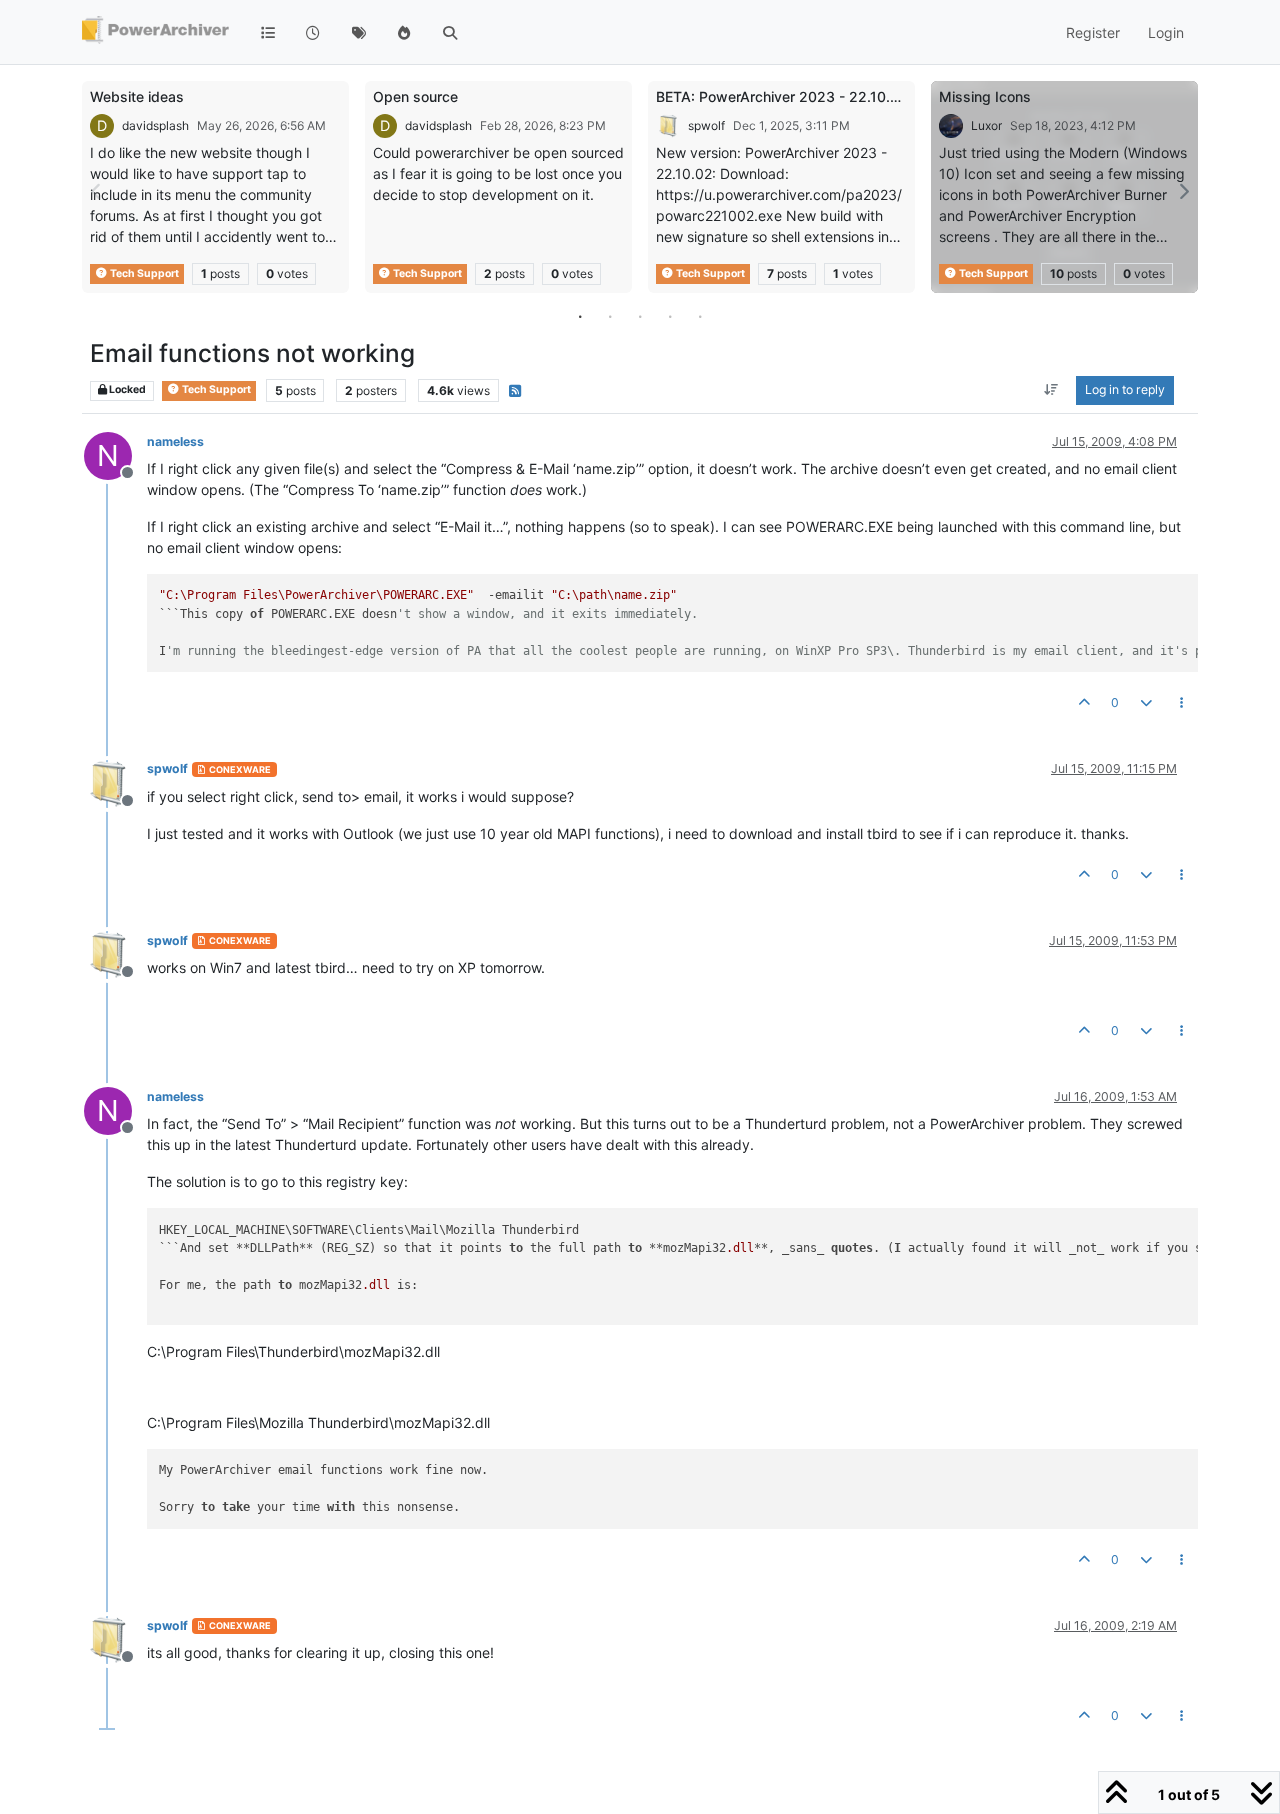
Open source (415, 96)
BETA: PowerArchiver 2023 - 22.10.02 (782, 96)
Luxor (986, 125)
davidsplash (155, 125)
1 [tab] (580, 316)
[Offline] (115, 781)
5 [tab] (700, 316)
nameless (175, 441)
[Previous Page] (97, 191)
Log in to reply (1125, 390)
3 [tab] (640, 316)
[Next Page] (1183, 191)
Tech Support (143, 273)
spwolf (706, 125)
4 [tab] (670, 316)
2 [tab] (610, 316)
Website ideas (137, 96)
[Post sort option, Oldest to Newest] (1051, 391)
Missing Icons (985, 96)
